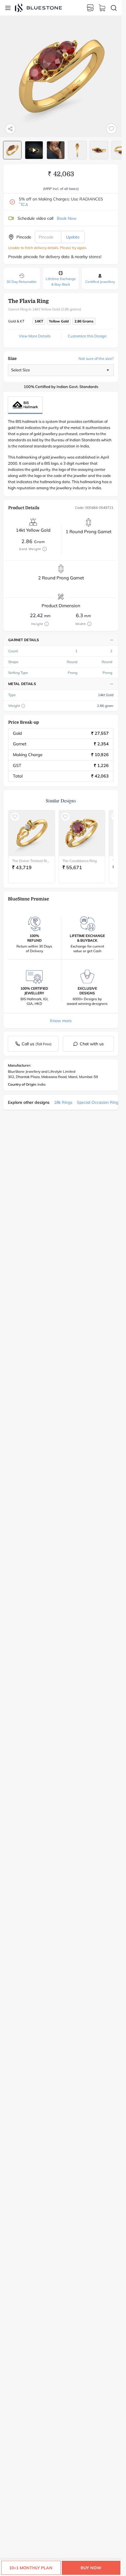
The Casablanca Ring (80, 861)
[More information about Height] (47, 624)
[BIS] (25, 405)
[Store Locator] (90, 8)
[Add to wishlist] (111, 129)
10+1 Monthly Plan (31, 2568)
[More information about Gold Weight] (45, 549)
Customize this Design (87, 336)
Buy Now (91, 2568)
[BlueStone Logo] (38, 8)
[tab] (12, 150)
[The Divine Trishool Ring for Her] (32, 833)
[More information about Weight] (23, 706)
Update (73, 237)
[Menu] (8, 8)
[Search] (114, 8)
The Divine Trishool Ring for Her (32, 861)
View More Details (35, 336)
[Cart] (102, 8)
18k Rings (63, 1102)
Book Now (67, 218)
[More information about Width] (89, 624)
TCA (23, 205)
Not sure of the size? (96, 358)
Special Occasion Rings (99, 1102)
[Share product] (10, 129)
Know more (61, 1021)
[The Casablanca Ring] (82, 833)
